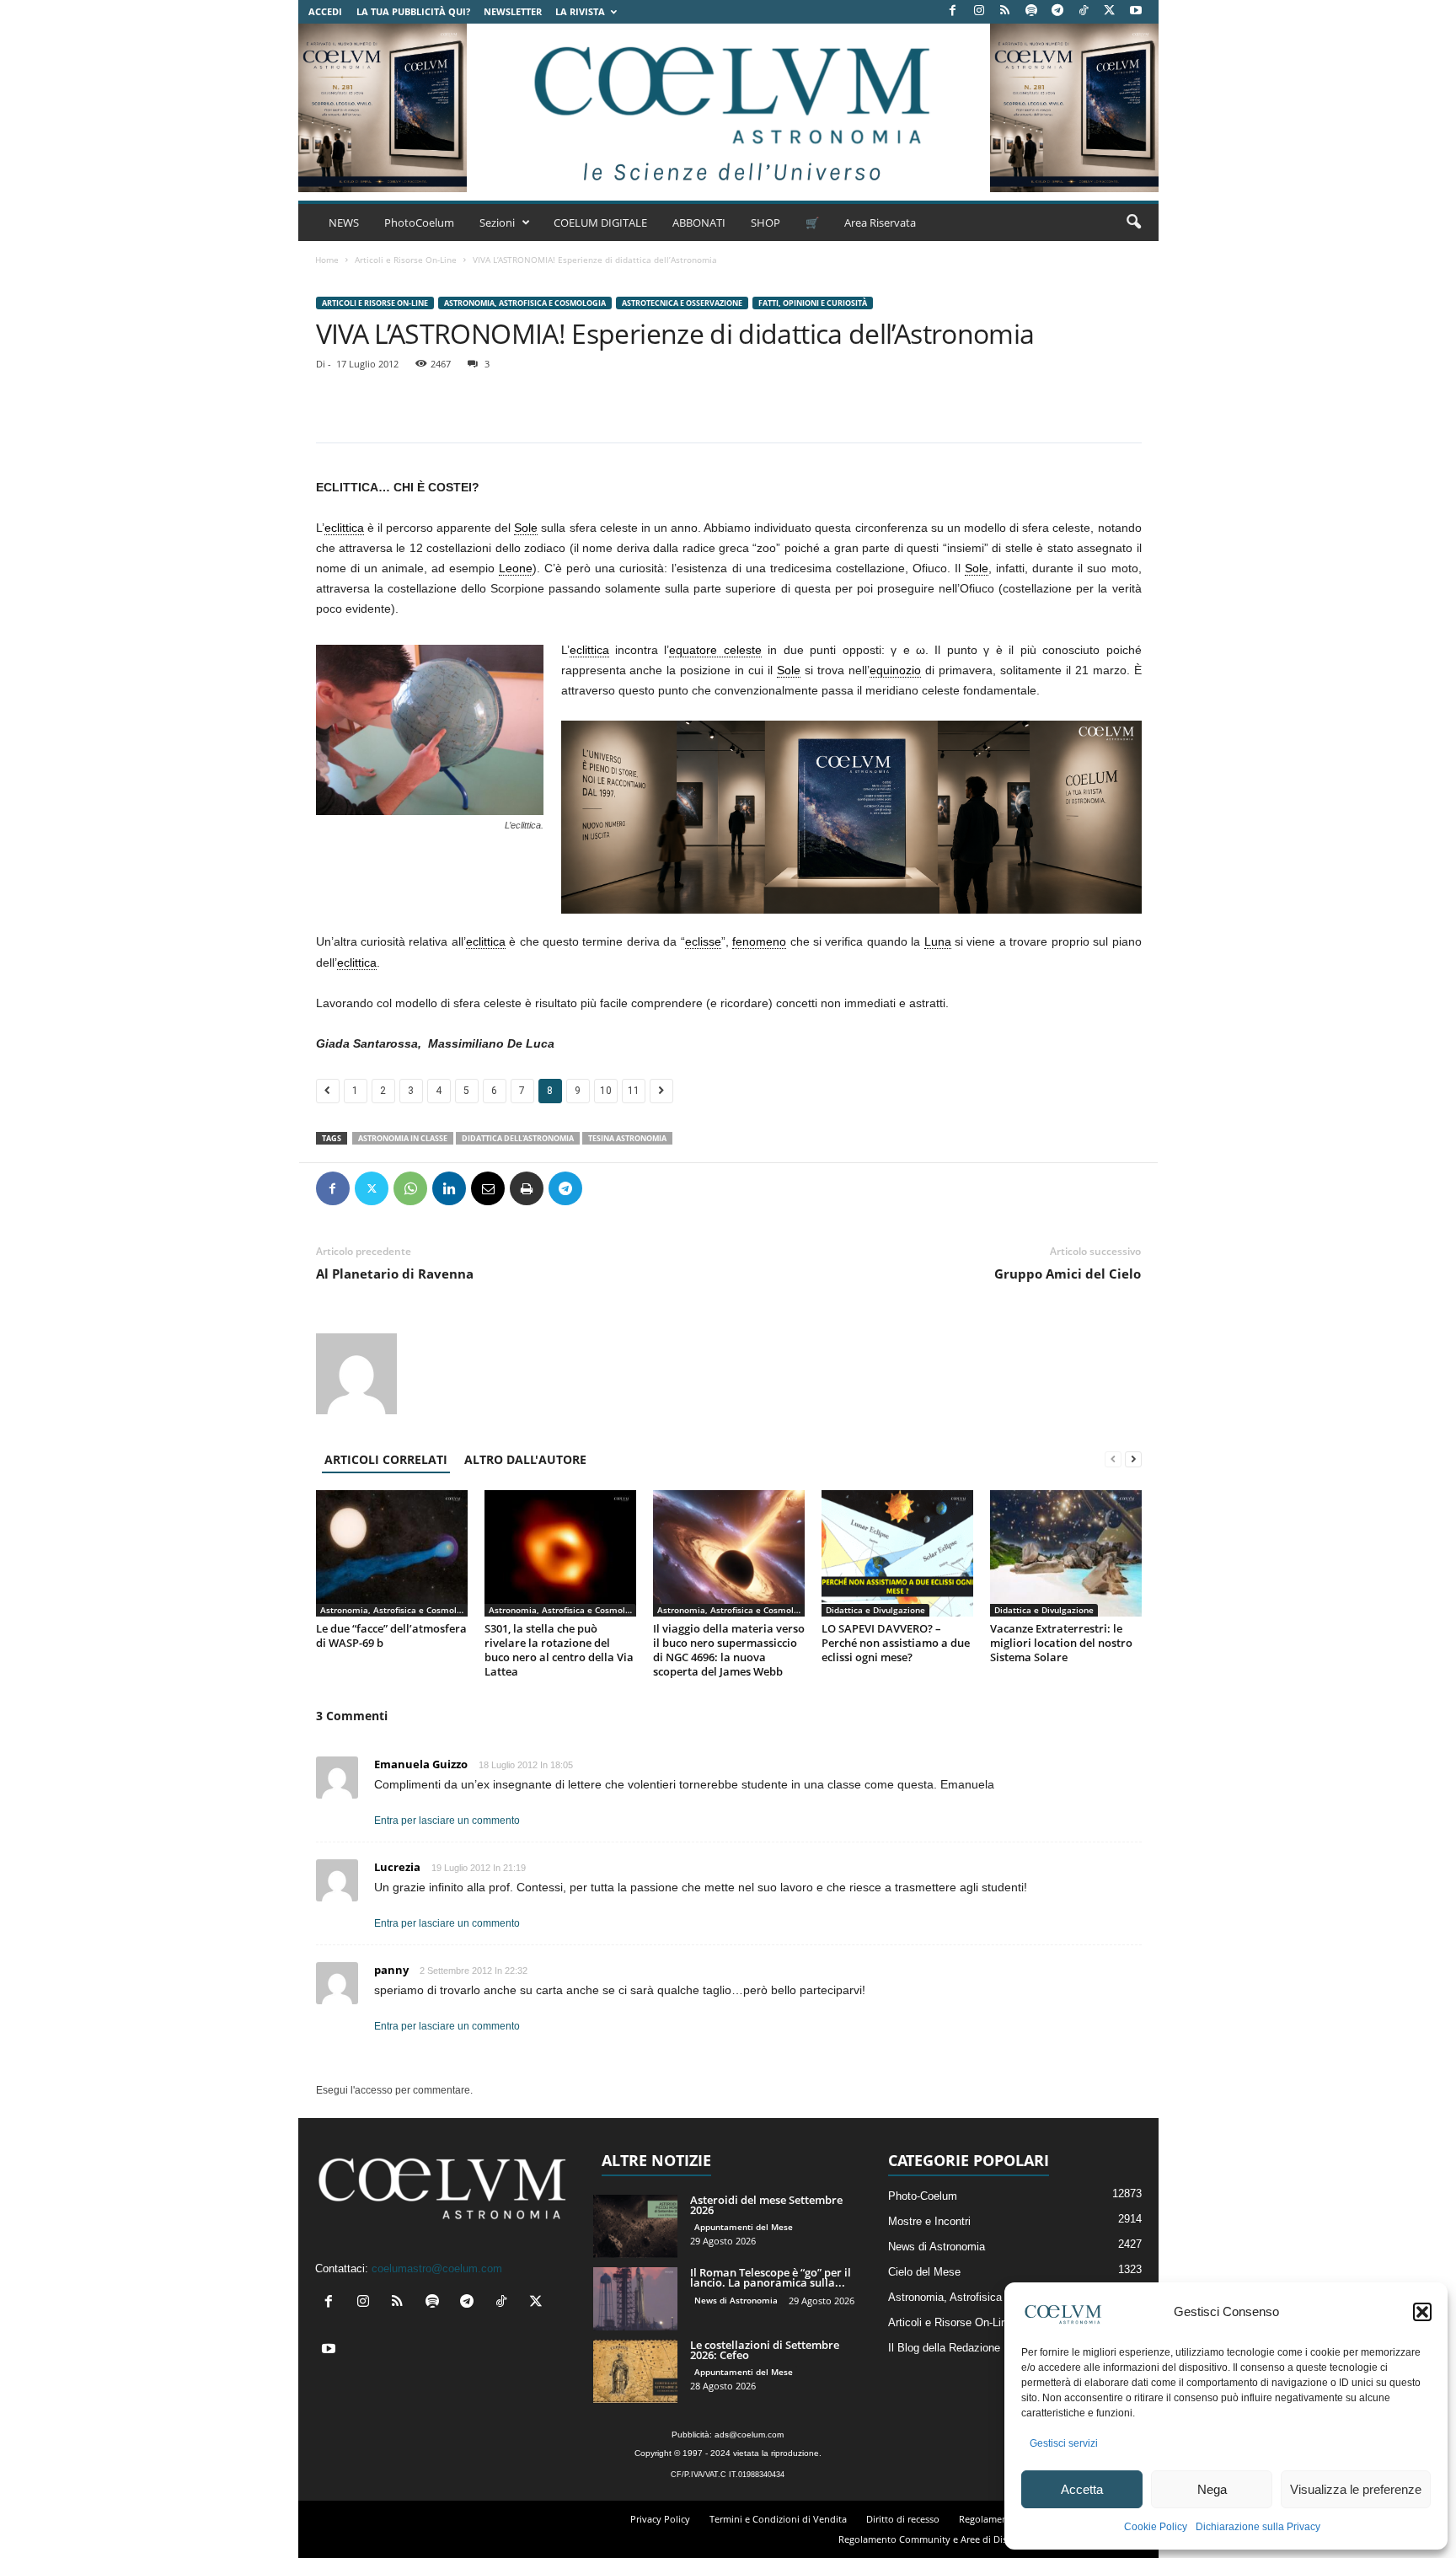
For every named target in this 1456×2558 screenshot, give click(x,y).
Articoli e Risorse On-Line (406, 260)
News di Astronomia (736, 2300)
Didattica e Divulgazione (875, 1610)
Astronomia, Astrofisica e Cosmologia (525, 303)
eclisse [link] (703, 941)
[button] (1422, 2312)
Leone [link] (516, 568)
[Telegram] (1057, 11)
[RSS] (1005, 11)
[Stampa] (527, 1188)
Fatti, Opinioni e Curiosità (813, 303)
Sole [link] (526, 528)
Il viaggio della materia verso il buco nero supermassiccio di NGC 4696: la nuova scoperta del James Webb (729, 1650)
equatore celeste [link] (715, 650)
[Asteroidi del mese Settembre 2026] (635, 2226)
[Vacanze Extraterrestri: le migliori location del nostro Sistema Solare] (1066, 1553)
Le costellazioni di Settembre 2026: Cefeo (765, 2350)
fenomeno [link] (759, 941)
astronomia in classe (403, 1138)
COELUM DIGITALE (600, 223)
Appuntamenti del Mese (744, 2227)
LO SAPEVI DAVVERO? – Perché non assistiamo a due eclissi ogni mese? (896, 1643)
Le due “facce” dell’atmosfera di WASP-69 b (391, 1636)
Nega (1212, 2489)
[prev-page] (1113, 1459)
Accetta (1082, 2489)
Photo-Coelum (923, 2196)
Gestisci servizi (1064, 2443)
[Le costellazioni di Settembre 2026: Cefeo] (635, 2371)
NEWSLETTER (513, 11)
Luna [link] (938, 941)
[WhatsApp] (410, 1188)
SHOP (765, 223)
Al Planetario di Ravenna (395, 1274)
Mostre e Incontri (929, 2221)
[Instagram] (979, 11)
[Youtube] (1136, 11)
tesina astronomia (627, 1138)
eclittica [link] (344, 528)
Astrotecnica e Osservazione (682, 303)
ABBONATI (699, 223)
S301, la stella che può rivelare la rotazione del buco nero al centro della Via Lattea (559, 1650)
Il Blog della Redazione (944, 2348)
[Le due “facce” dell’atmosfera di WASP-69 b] (392, 1553)
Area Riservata (880, 223)
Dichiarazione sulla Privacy (1258, 2527)
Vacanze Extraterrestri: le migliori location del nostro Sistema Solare (1061, 1643)
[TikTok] (1084, 11)
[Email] (488, 1188)
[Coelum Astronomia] (728, 108)
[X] (1110, 11)
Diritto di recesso (903, 2519)
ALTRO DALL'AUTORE (525, 1459)
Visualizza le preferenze (1356, 2489)
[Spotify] (1031, 11)
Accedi (325, 11)
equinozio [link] (895, 670)
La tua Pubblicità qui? (413, 11)
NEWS (344, 223)
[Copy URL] (643, 1188)
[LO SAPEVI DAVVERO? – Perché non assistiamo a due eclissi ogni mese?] (897, 1553)
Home (327, 260)
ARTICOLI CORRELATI (386, 1459)
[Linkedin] (449, 1188)
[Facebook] (953, 11)
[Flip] (604, 1188)
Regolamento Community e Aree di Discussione (942, 2539)
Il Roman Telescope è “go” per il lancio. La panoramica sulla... (771, 2277)
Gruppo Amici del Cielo (1068, 1274)
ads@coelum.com (749, 2435)
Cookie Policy (1156, 2527)
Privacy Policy (660, 2519)
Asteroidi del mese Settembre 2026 (766, 2205)
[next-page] (1133, 1459)
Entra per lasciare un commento (447, 1821)
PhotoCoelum (419, 223)
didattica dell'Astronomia (518, 1138)
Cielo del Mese (924, 2272)
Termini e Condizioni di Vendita (778, 2519)
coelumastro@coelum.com (437, 2268)
